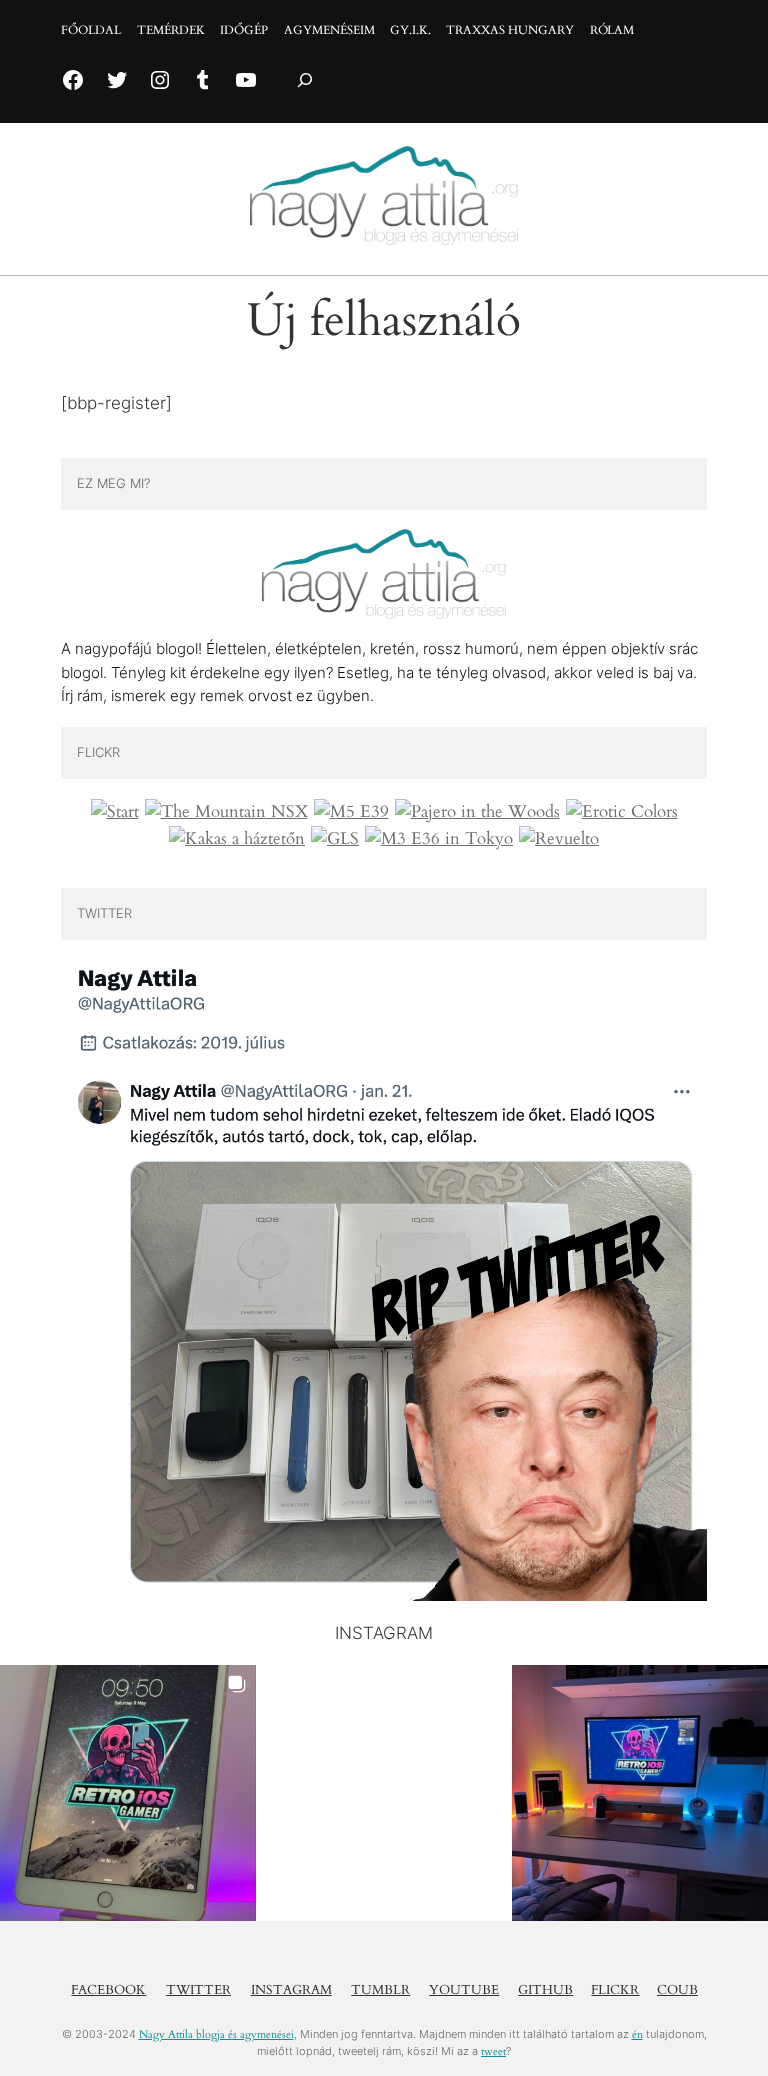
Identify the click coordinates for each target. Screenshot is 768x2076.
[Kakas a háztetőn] (237, 839)
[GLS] (335, 839)
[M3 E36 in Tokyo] (439, 839)
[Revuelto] (559, 839)
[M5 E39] (351, 812)
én (637, 2034)
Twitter (198, 1990)
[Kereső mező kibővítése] (305, 80)
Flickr (615, 1990)
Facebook (108, 1990)
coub (677, 1990)
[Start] (115, 812)
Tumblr (380, 1990)
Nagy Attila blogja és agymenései (216, 2034)
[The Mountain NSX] (226, 812)
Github (545, 1990)
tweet (493, 2051)
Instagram (291, 1990)
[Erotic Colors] (622, 812)
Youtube (464, 1990)
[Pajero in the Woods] (477, 812)
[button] (128, 1793)
